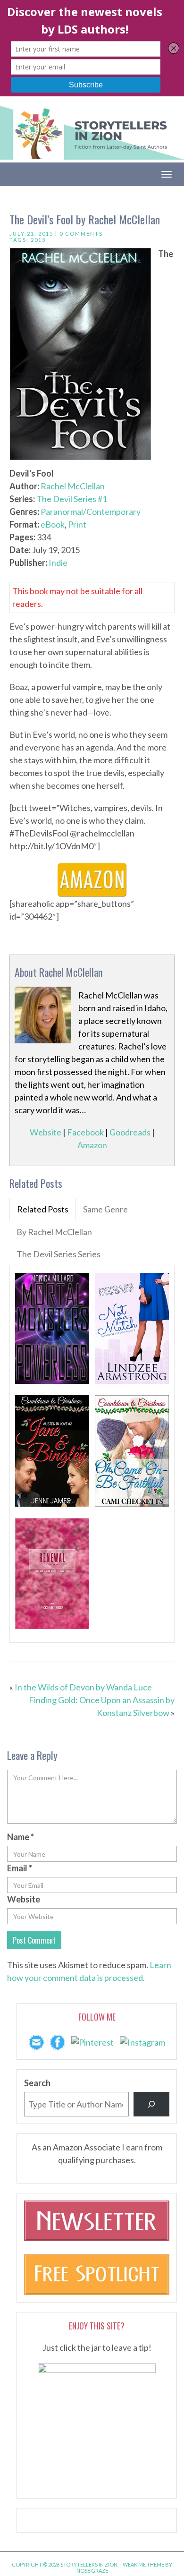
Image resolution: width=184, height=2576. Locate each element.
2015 (38, 240)
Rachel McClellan (73, 486)
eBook (53, 524)
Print (77, 524)
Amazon (92, 1145)
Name (21, 1837)
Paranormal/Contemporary (91, 512)
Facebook (85, 1132)
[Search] (151, 2104)
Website (46, 1132)
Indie (58, 563)
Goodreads (130, 1132)
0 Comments (81, 234)
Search (37, 2083)
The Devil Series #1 (72, 499)
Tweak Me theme (142, 2564)
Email (20, 1868)
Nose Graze (92, 2571)
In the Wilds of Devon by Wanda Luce (83, 1687)
